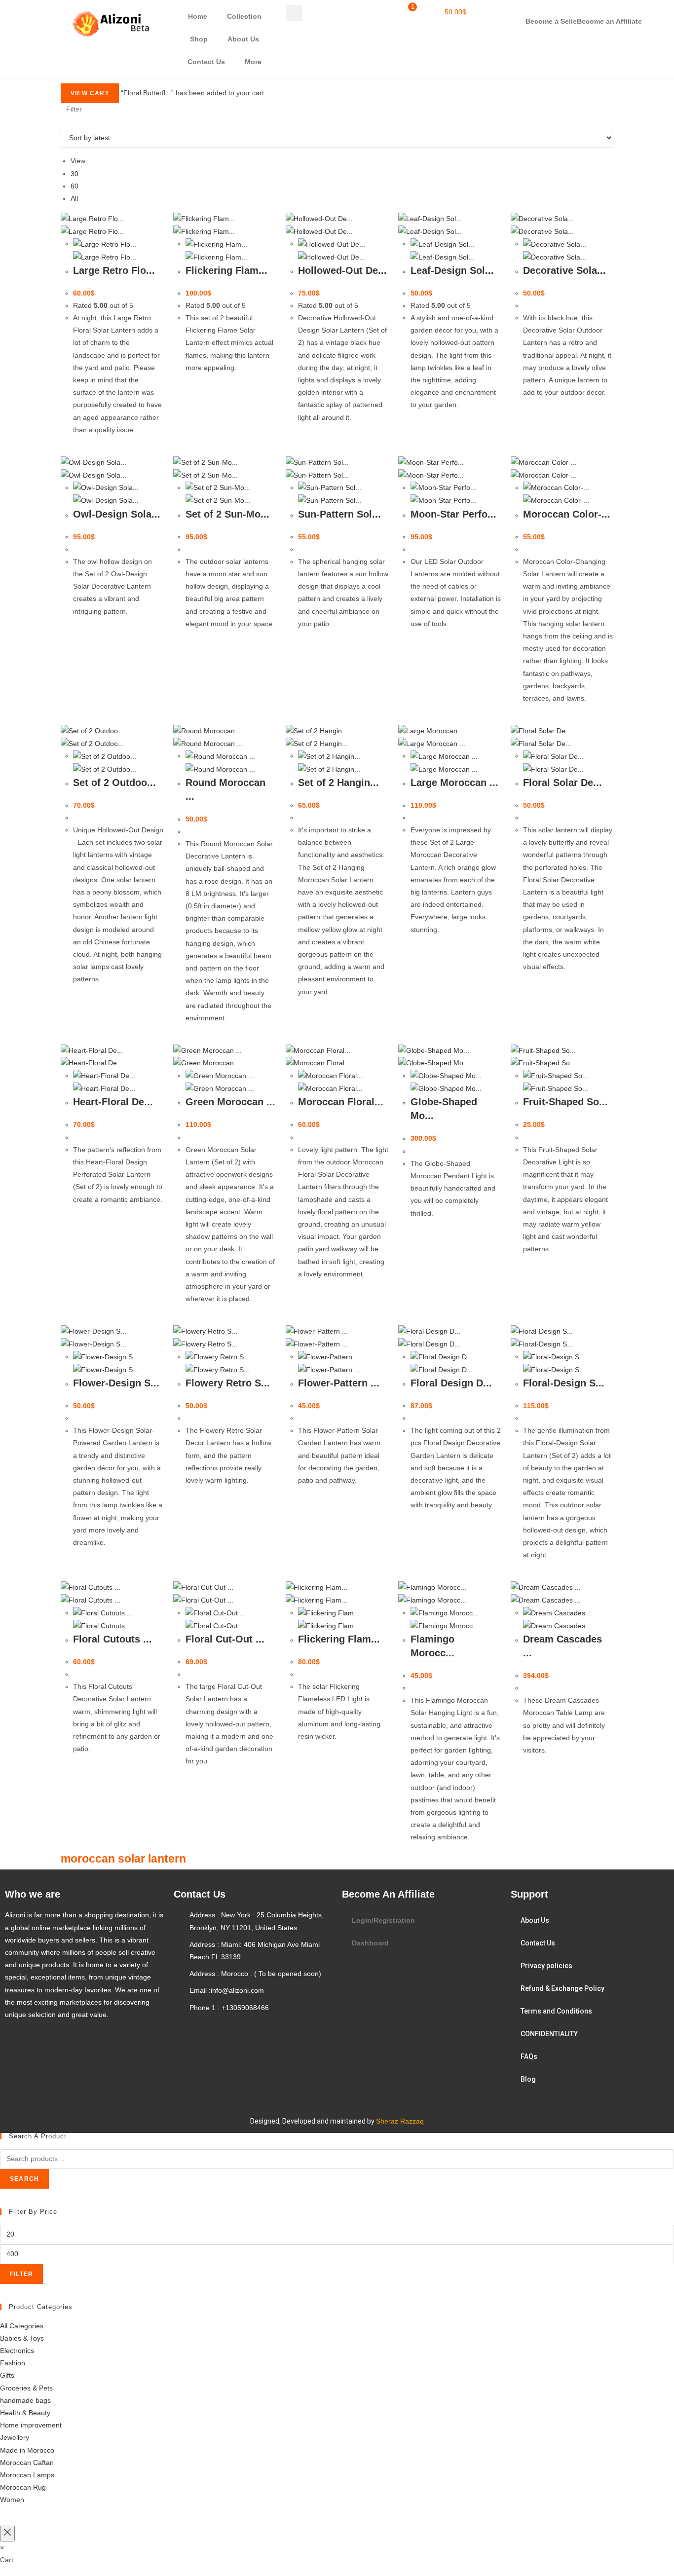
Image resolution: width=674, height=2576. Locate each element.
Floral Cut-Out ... (225, 1639)
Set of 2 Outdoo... (114, 783)
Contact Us (206, 62)
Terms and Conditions (556, 2011)
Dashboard (370, 1943)
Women (12, 2500)
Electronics (17, 2351)
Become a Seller (552, 21)
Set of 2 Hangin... (338, 783)
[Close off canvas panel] (7, 2533)
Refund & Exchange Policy (562, 1988)
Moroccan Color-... (567, 514)
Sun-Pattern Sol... (339, 514)
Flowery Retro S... (228, 1383)
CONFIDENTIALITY (549, 2034)
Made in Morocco (27, 2450)
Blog (528, 2079)
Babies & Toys (22, 2338)
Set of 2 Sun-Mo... (227, 514)
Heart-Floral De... (113, 1102)
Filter (21, 2274)
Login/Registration (383, 1920)
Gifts (7, 2375)
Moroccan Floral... (341, 1102)
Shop (199, 39)
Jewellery (15, 2437)
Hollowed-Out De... (342, 270)
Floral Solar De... (562, 783)
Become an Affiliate (609, 21)
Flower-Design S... (116, 1383)
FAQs (529, 2056)
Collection (244, 16)
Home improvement (31, 2425)
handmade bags (25, 2400)
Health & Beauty (25, 2413)
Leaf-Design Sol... (452, 270)
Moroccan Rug (23, 2487)
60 (75, 186)
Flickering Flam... (226, 270)
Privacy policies (546, 1966)
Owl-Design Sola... (117, 514)
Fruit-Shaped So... (565, 1102)
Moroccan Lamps (27, 2475)
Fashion (13, 2363)
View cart (90, 93)
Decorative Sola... (564, 270)
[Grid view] (63, 121)
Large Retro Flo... (114, 270)
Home (198, 16)
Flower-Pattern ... (339, 1383)
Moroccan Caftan (27, 2463)
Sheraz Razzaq (400, 2121)
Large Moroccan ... (454, 783)
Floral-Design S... (564, 1383)
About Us (243, 39)
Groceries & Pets (26, 2388)
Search (24, 2179)
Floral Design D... (451, 1383)
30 (75, 174)
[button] (294, 13)
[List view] (69, 121)
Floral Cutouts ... (112, 1639)
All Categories (22, 2326)
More (253, 62)
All (74, 198)
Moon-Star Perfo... (453, 514)
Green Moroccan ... (230, 1102)
